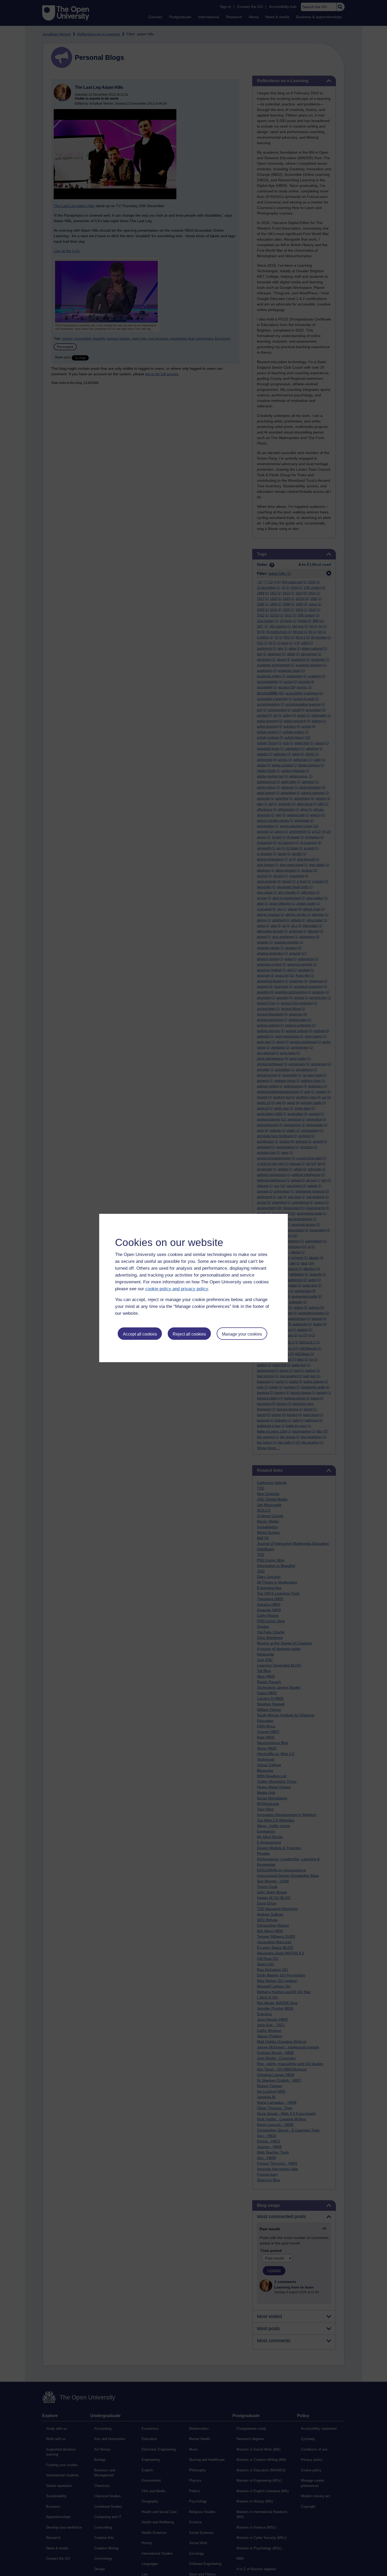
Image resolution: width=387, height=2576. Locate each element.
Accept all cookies (140, 1334)
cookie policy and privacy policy (177, 1289)
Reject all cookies (189, 1334)
